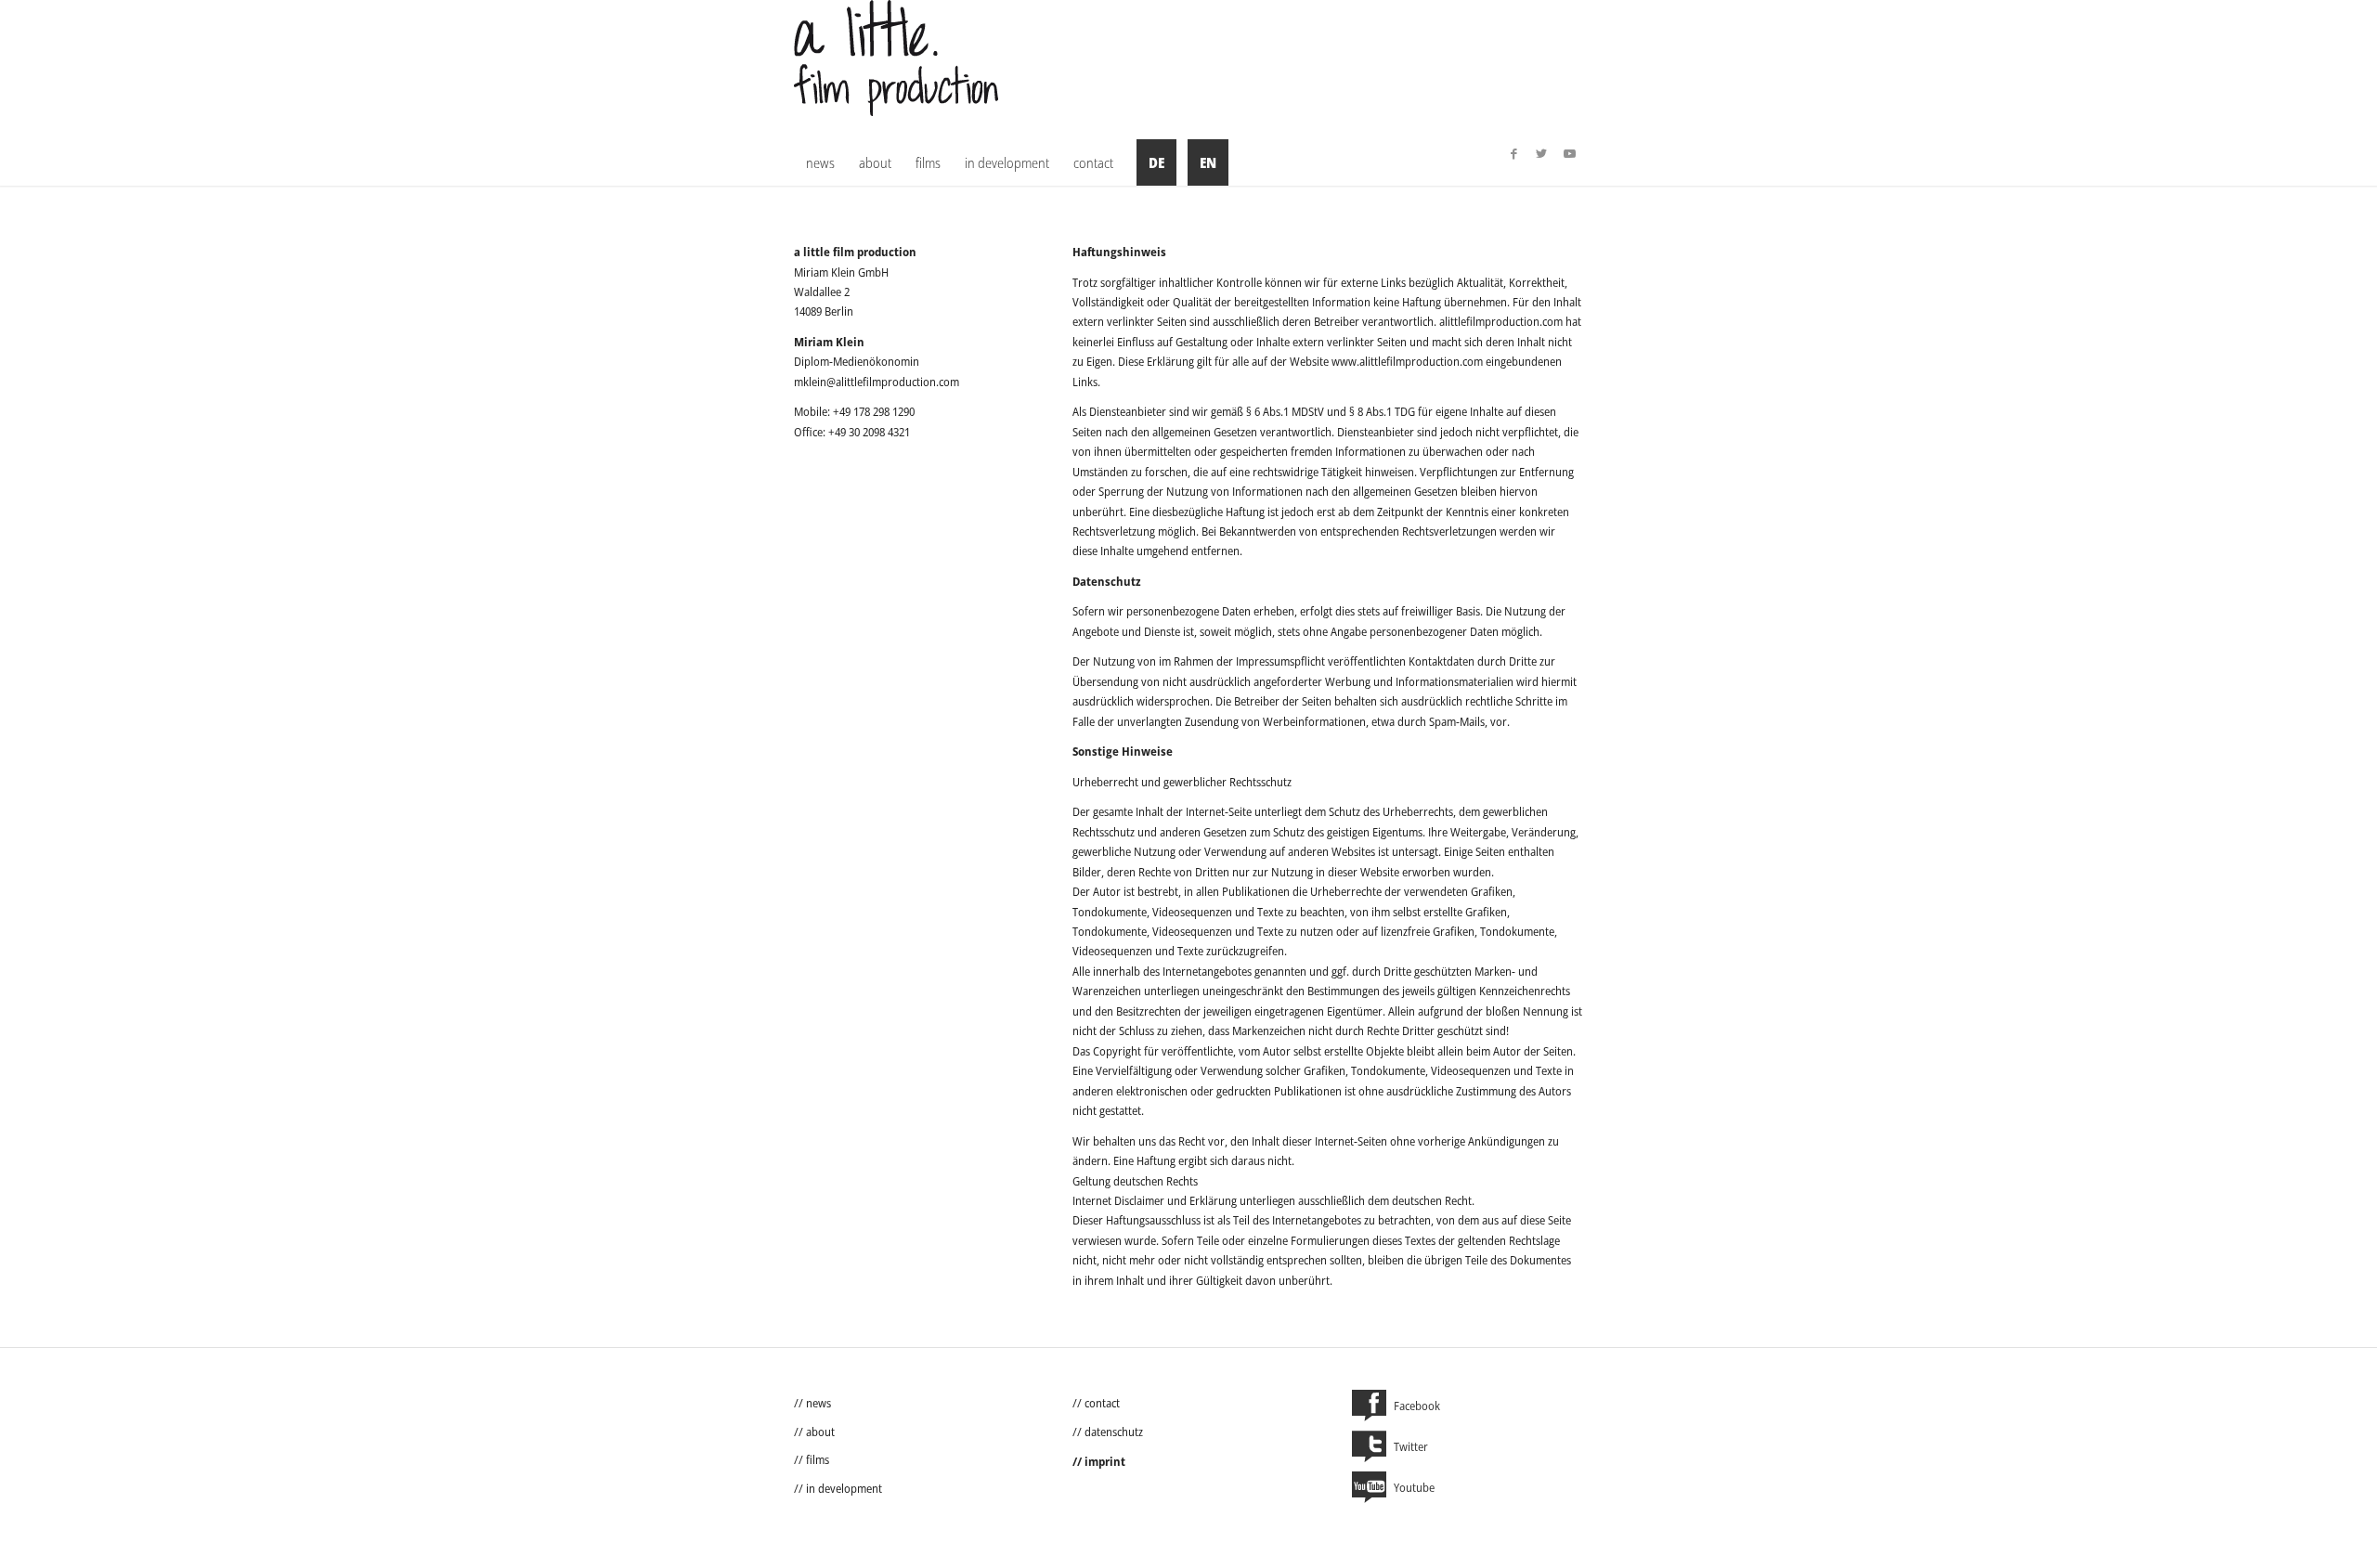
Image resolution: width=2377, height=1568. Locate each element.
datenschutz (1114, 1432)
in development (844, 1488)
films (818, 1459)
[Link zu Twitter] (1541, 153)
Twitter (1411, 1446)
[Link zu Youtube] (1569, 153)
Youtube (1414, 1487)
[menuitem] (820, 162)
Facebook (1417, 1406)
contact (1102, 1403)
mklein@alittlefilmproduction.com (877, 382)
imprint (1105, 1461)
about (820, 1432)
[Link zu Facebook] (1513, 153)
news (818, 1403)
